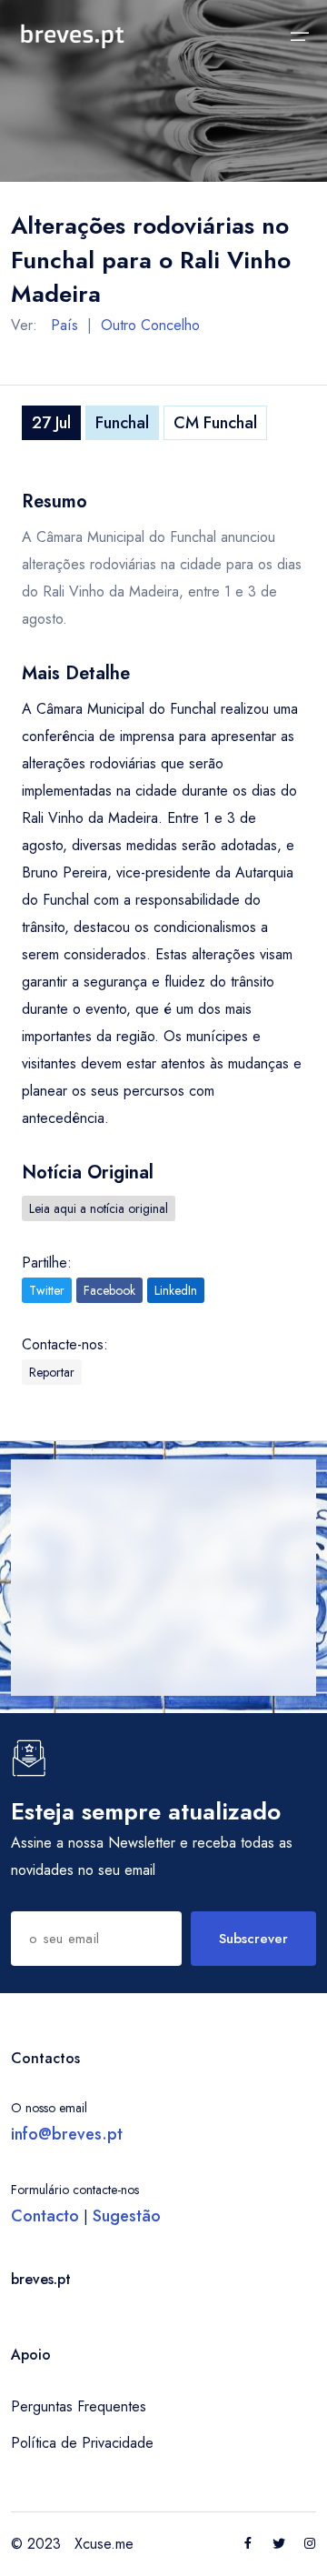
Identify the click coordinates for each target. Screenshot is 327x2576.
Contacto (45, 2216)
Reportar (52, 1372)
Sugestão (127, 2216)
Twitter (47, 1290)
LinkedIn (176, 1290)
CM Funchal (215, 423)
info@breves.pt (67, 2134)
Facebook (109, 1290)
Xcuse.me (104, 2544)
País (64, 325)
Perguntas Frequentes (79, 2406)
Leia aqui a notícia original (99, 1208)
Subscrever (253, 1939)
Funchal (122, 423)
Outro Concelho (150, 325)
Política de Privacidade (82, 2443)
